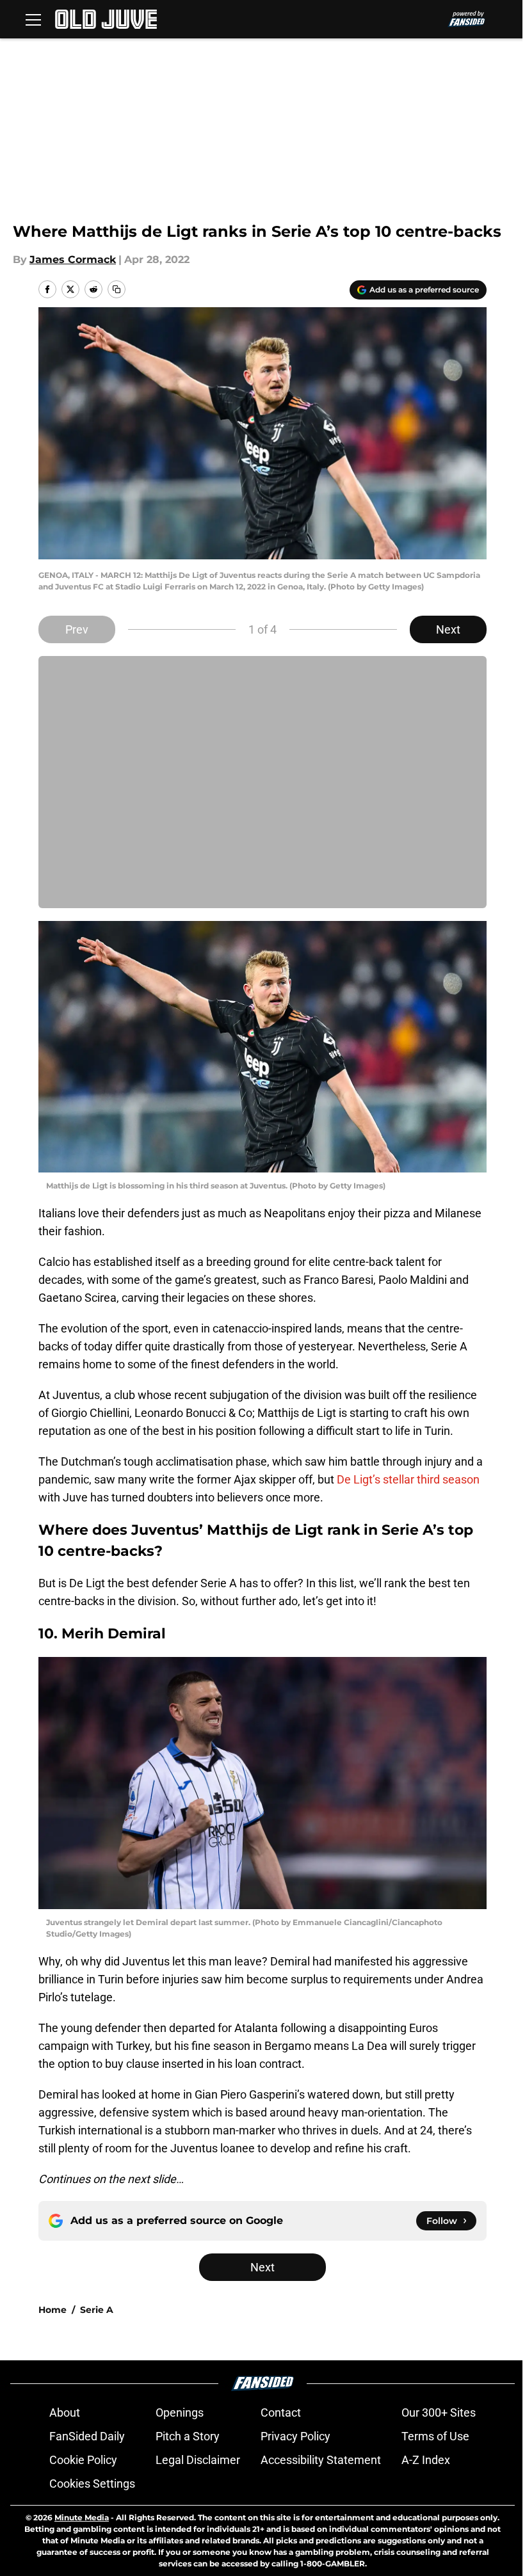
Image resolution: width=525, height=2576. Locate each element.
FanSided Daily (87, 2436)
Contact (281, 2412)
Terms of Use (435, 2436)
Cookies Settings (92, 2484)
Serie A (97, 2310)
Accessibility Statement (321, 2460)
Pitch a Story (188, 2436)
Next (448, 629)
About (65, 2412)
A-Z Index (426, 2460)
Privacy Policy (295, 2436)
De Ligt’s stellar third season (408, 1479)
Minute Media (82, 2517)
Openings (180, 2412)
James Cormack (73, 260)
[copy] (117, 289)
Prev (77, 629)
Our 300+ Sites (439, 2412)
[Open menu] (33, 19)
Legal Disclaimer (198, 2460)
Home (52, 2310)
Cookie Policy (83, 2460)
